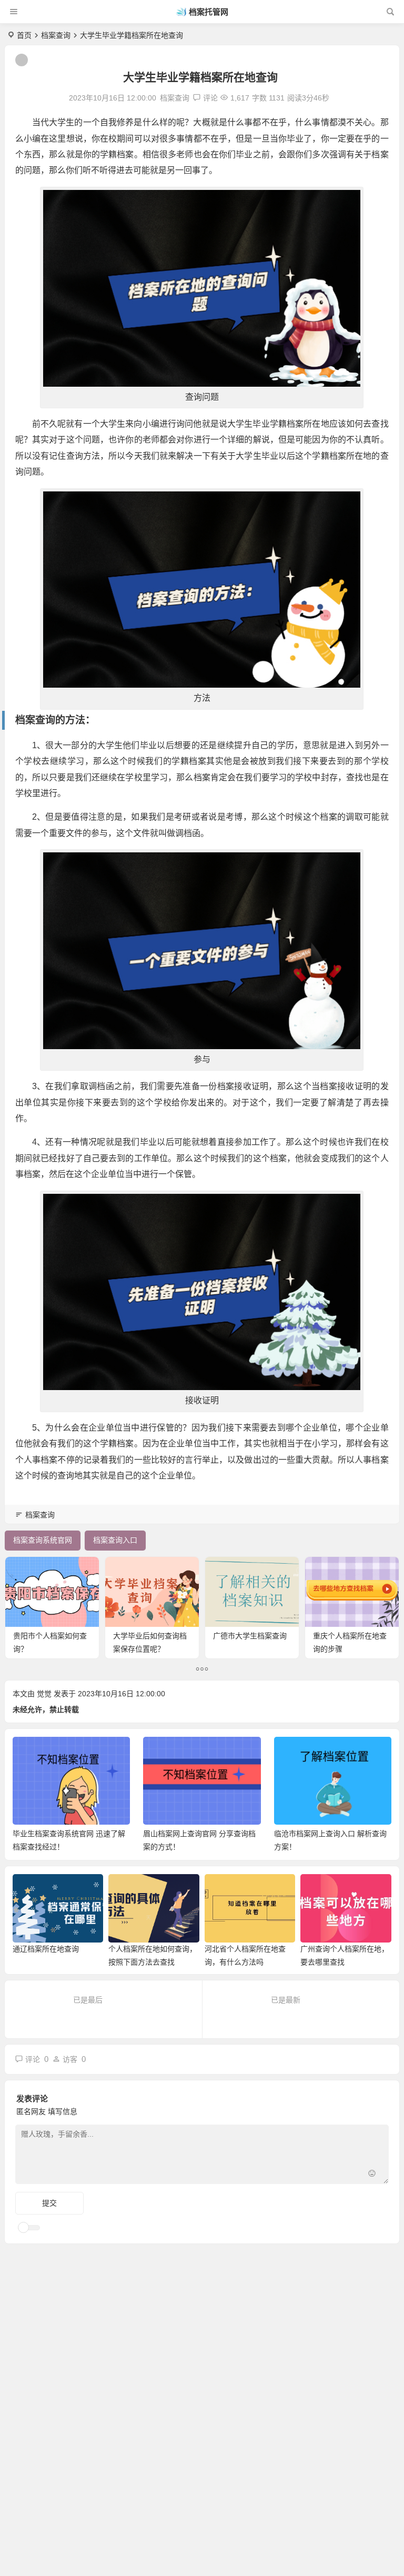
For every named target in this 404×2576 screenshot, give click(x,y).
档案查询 (56, 35)
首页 (24, 35)
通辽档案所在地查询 (46, 1949)
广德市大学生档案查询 (250, 1636)
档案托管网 (209, 12)
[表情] (372, 2175)
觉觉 (44, 1694)
